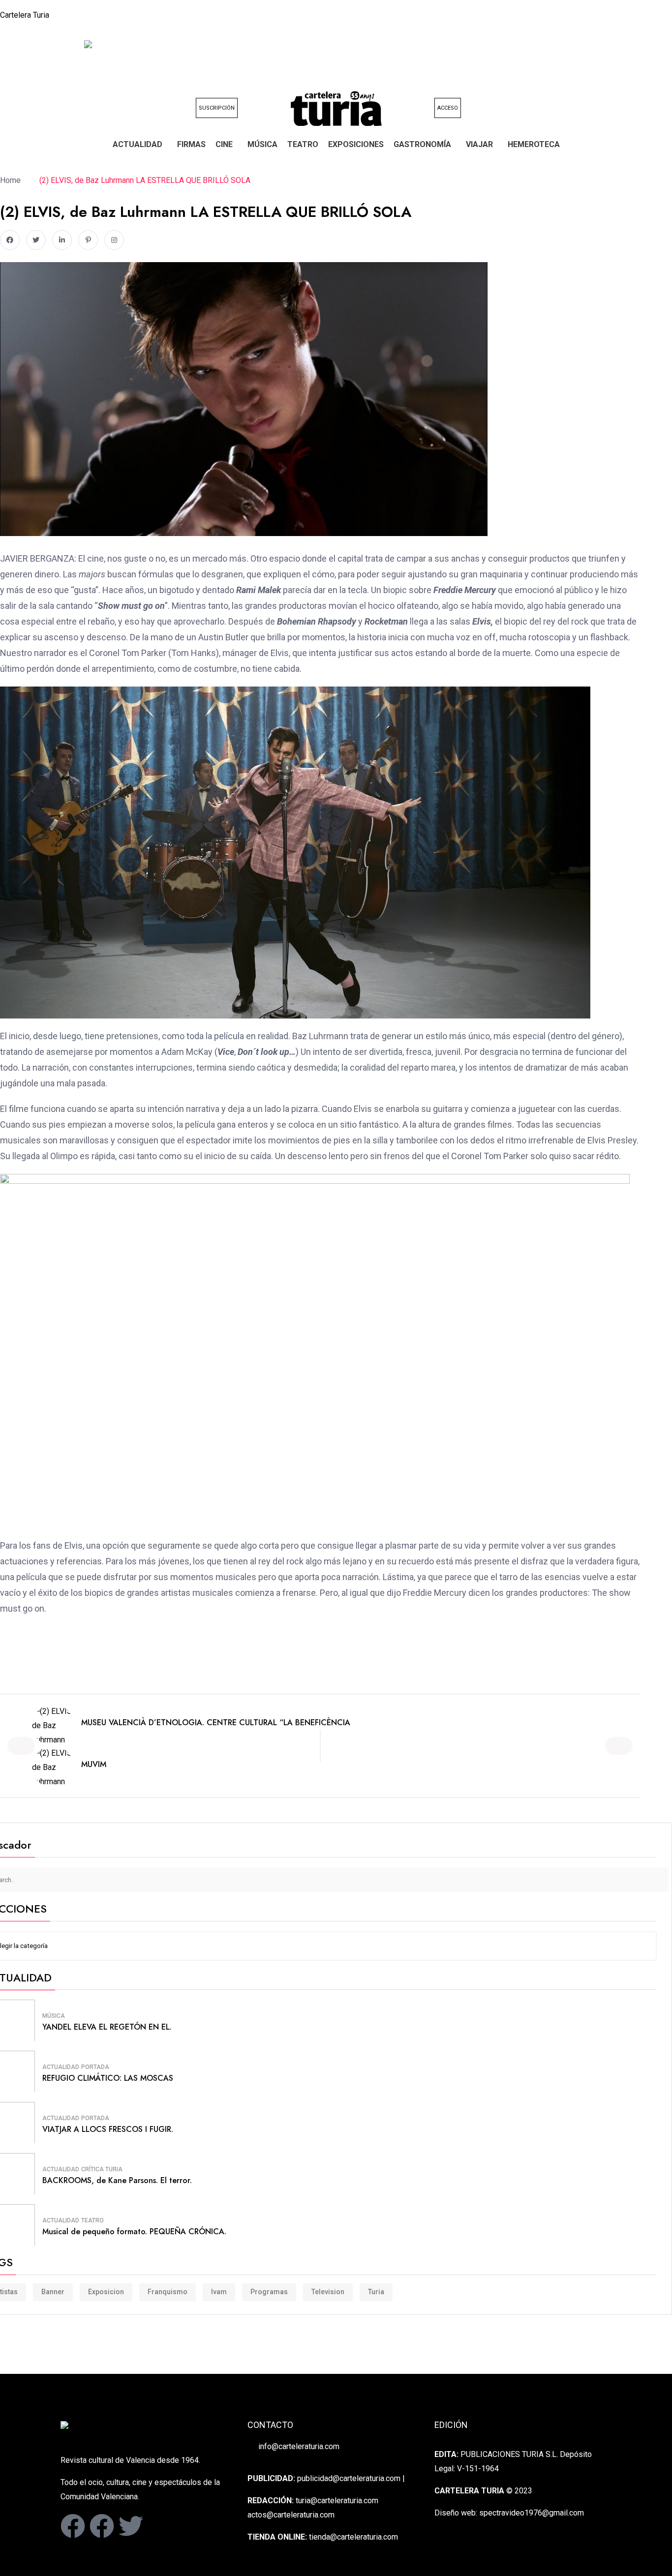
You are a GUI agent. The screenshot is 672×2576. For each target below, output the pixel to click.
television (328, 2292)
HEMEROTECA (534, 144)
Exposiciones (356, 144)
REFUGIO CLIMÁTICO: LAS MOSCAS (108, 2078)
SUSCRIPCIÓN (217, 108)
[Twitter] (131, 2526)
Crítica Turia (102, 2169)
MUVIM (94, 1764)
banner (53, 2292)
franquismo (168, 2292)
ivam (219, 2292)
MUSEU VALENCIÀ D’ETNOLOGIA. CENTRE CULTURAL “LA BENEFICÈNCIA (216, 1722)
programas (269, 2292)
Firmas (191, 144)
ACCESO (448, 108)
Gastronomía (422, 144)
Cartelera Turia (25, 15)
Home (12, 180)
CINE (224, 144)
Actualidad (137, 144)
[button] (140, 145)
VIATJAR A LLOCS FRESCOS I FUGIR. (108, 2129)
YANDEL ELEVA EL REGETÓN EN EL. (107, 2027)
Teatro (303, 144)
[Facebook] (73, 2526)
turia (376, 2292)
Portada (95, 2067)
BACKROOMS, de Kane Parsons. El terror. (117, 2180)
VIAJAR (479, 144)
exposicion (106, 2292)
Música (262, 144)
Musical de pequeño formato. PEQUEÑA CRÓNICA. (134, 2232)
